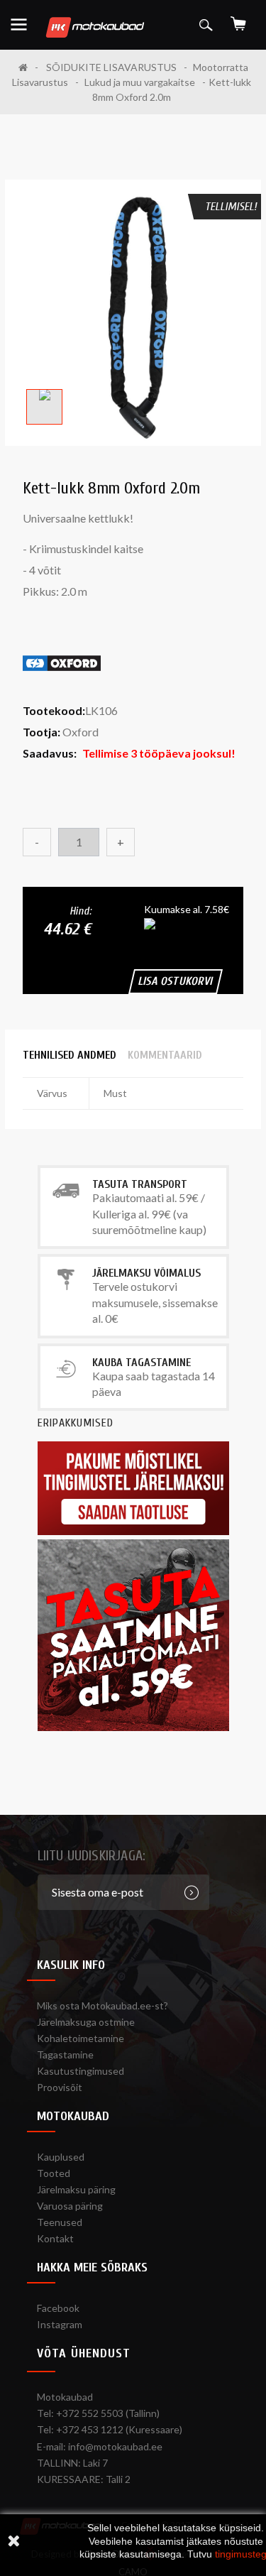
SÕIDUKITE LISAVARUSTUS (111, 67)
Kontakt (55, 2238)
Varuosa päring (70, 2206)
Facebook (58, 2308)
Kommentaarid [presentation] (165, 1055)
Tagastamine (65, 2054)
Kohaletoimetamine (81, 2038)
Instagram (60, 2324)
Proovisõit (60, 2087)
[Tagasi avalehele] (28, 67)
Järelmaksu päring (76, 2189)
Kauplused (61, 2157)
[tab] (70, 1055)
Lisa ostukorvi (176, 981)
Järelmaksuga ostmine (86, 2022)
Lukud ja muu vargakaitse (140, 82)
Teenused (60, 2222)
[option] (44, 407)
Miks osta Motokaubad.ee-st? (102, 2005)
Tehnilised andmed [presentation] (70, 1055)
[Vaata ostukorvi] (238, 19)
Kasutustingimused (81, 2071)
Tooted (54, 2173)
